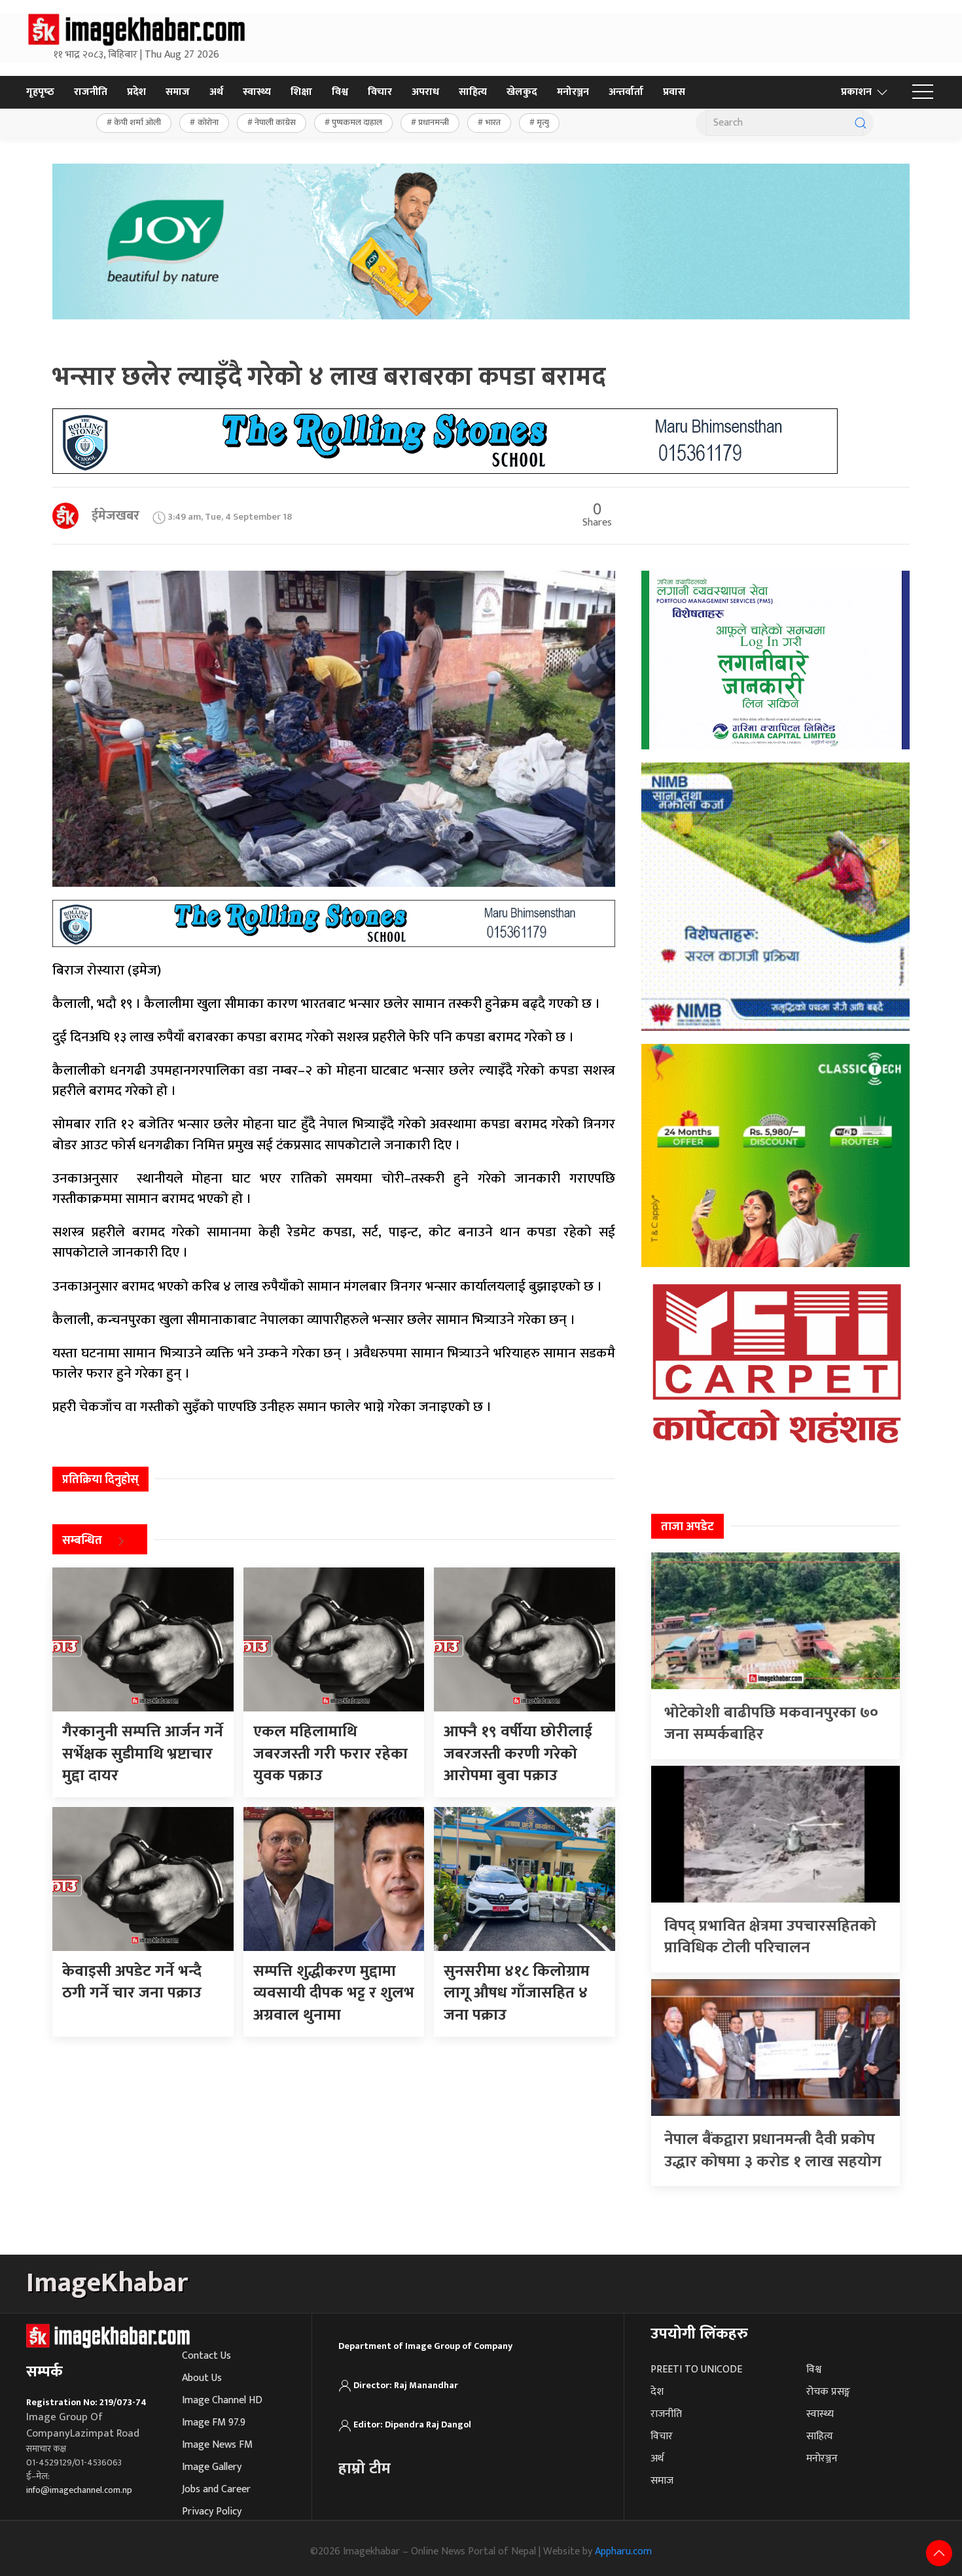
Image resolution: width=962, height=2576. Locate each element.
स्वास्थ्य (257, 92)
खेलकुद (522, 92)
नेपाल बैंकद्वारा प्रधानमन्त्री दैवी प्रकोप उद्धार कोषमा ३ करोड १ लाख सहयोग (773, 2151)
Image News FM (217, 2445)
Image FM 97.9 (214, 2423)
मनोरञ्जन (573, 92)
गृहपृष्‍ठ (40, 92)
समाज (178, 92)
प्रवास (674, 92)
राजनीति (91, 92)
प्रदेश (136, 92)
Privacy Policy (212, 2512)
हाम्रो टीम (365, 2469)
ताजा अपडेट (687, 1527)
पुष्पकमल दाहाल (357, 122)
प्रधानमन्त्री (434, 122)
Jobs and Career (216, 2489)
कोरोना (208, 122)
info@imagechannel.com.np (79, 2490)
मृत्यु (543, 122)
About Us (202, 2378)
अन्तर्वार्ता (626, 92)
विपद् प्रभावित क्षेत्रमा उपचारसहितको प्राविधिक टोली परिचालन (770, 1937)
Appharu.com (623, 2551)
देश (657, 2392)
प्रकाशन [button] (856, 92)
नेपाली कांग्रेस (275, 122)
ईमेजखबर (116, 516)
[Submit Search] (861, 123)
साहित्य (473, 92)
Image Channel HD (222, 2400)
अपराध (425, 92)
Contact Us (206, 2356)
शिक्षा (301, 92)
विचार (380, 92)
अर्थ (216, 92)
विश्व (340, 92)
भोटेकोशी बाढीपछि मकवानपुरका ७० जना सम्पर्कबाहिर (771, 1724)
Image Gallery (212, 2467)
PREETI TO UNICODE (696, 2370)
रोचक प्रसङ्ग (828, 2392)
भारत (493, 122)
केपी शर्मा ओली (137, 122)
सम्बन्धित (82, 1541)
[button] (923, 92)
